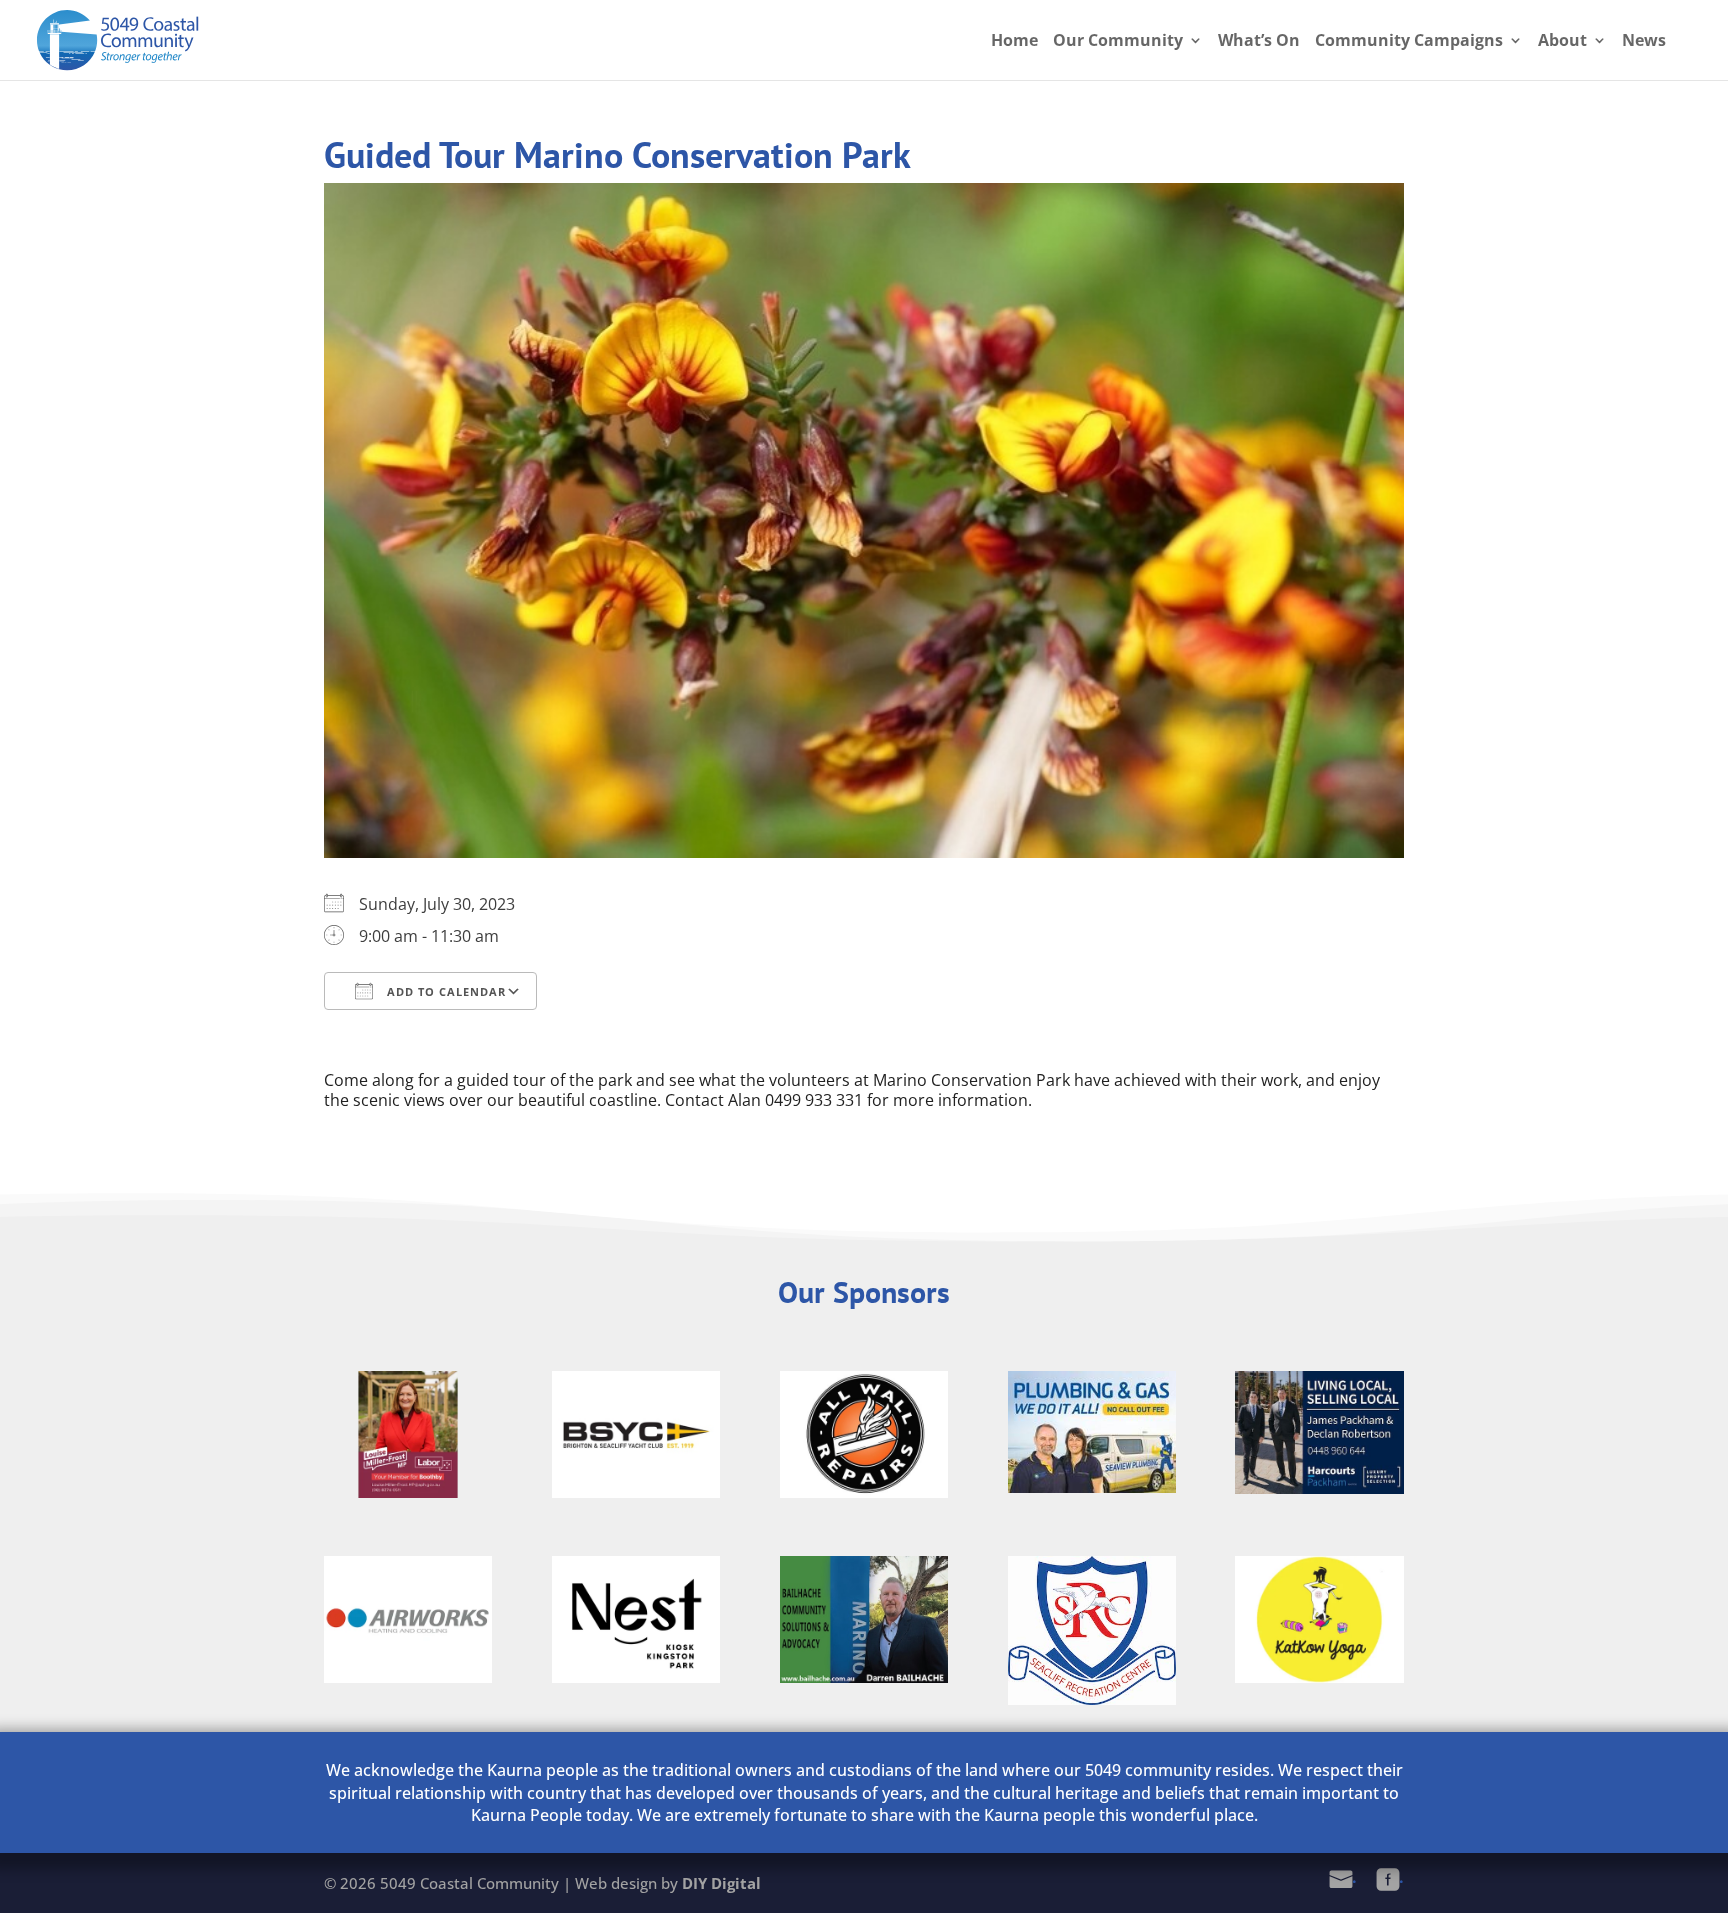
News (1644, 42)
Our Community (1118, 42)
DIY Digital (721, 1883)
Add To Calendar (444, 991)
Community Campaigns (1409, 42)
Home (1014, 42)
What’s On (1259, 42)
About (1562, 42)
